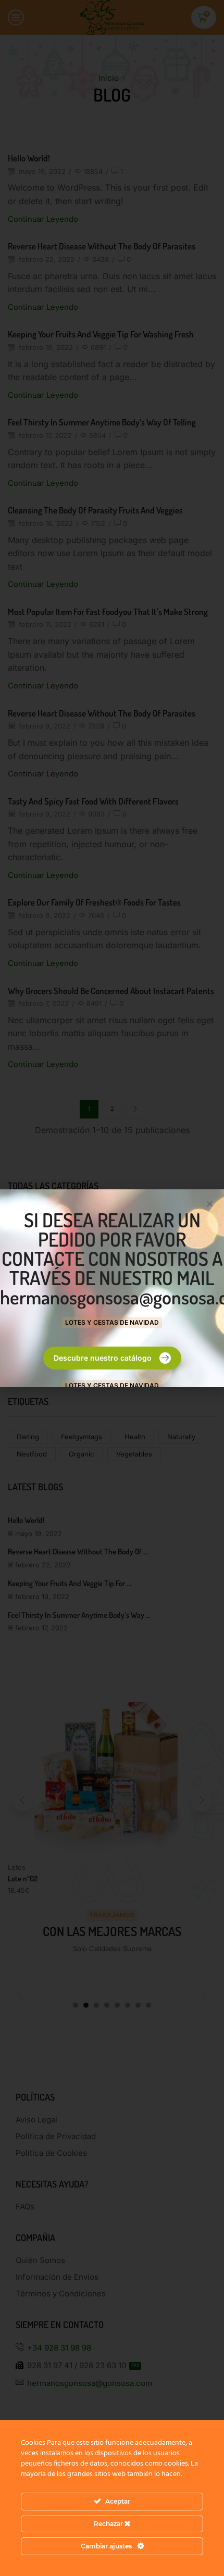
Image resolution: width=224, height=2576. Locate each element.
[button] (210, 1204)
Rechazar (109, 2524)
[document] (112, 1288)
